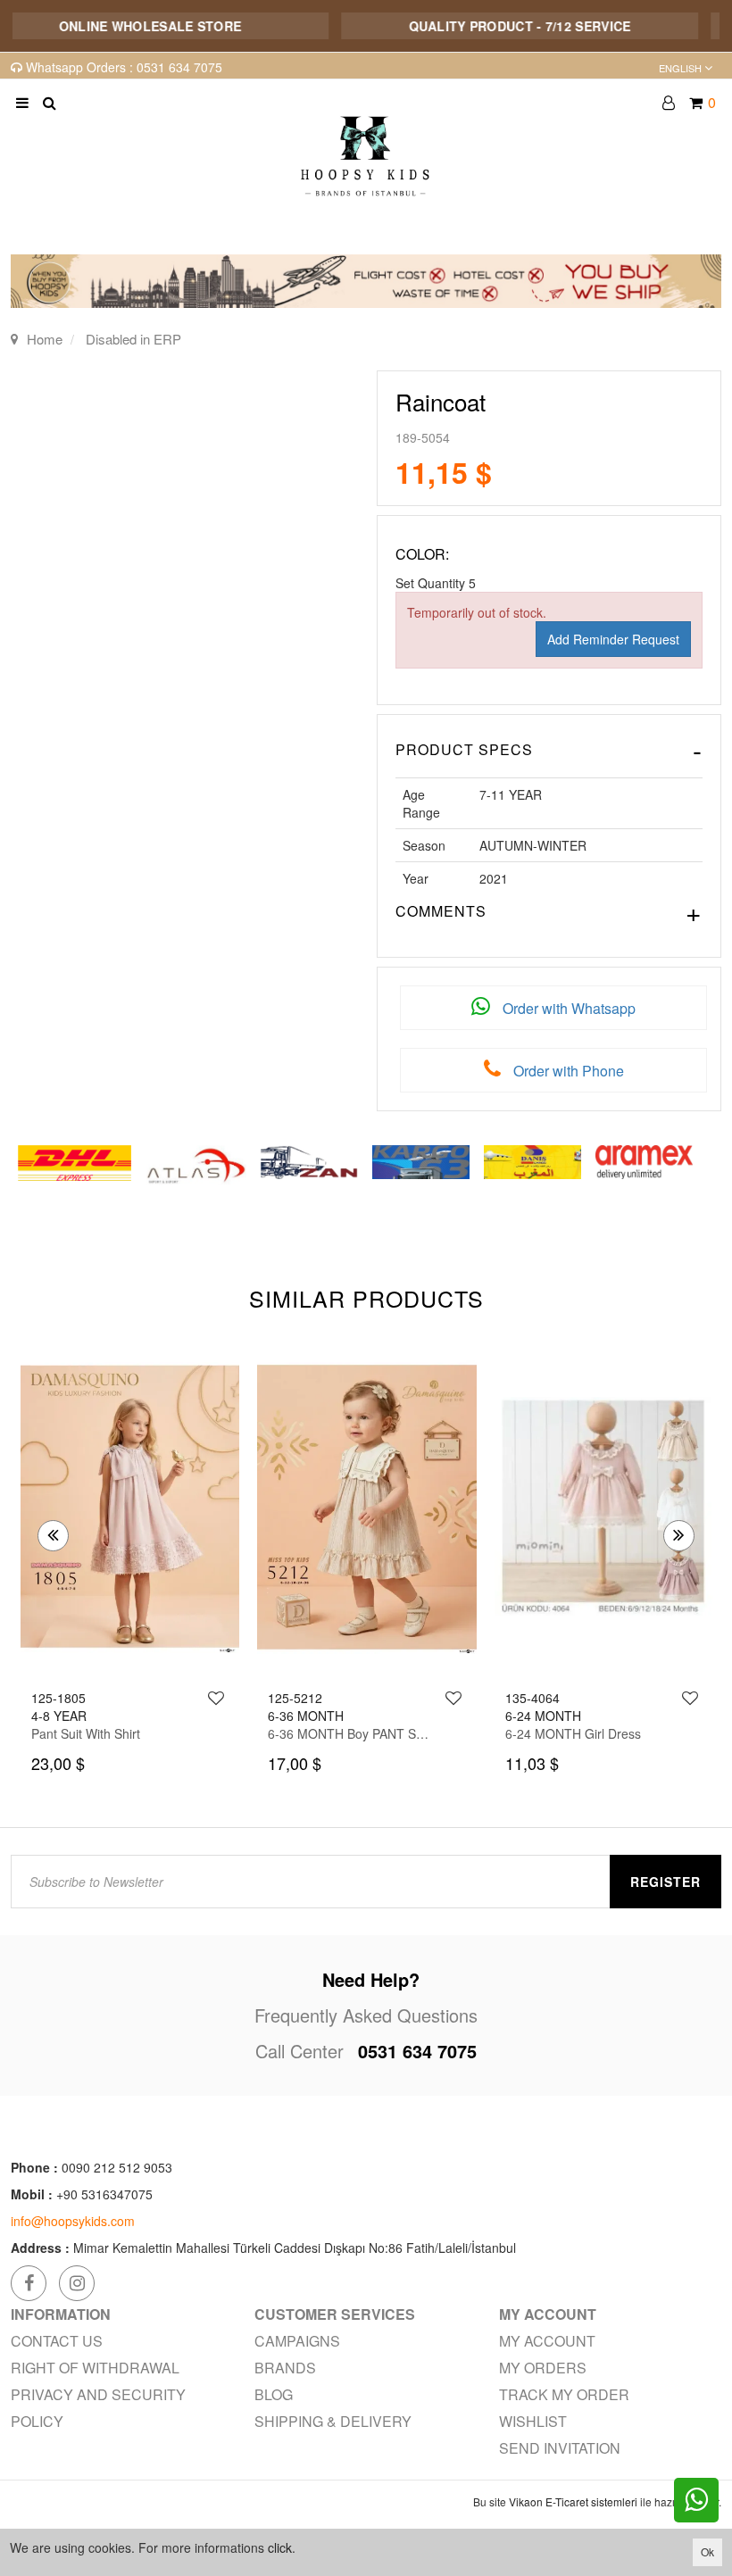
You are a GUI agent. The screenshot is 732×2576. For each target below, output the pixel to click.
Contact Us (57, 2341)
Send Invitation (560, 2448)
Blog (274, 2394)
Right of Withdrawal (95, 2368)
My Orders (543, 2368)
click (280, 2547)
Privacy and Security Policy (98, 2408)
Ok (707, 2551)
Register (665, 1882)
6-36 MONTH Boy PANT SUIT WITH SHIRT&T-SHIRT (115, 1733)
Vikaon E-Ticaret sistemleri (573, 2501)
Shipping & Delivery (333, 2421)
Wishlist (533, 2421)
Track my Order (564, 2394)
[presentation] (53, 1536)
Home (45, 339)
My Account (547, 2341)
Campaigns (297, 2341)
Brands (285, 2368)
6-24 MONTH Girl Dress (336, 1733)
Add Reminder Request (613, 639)
